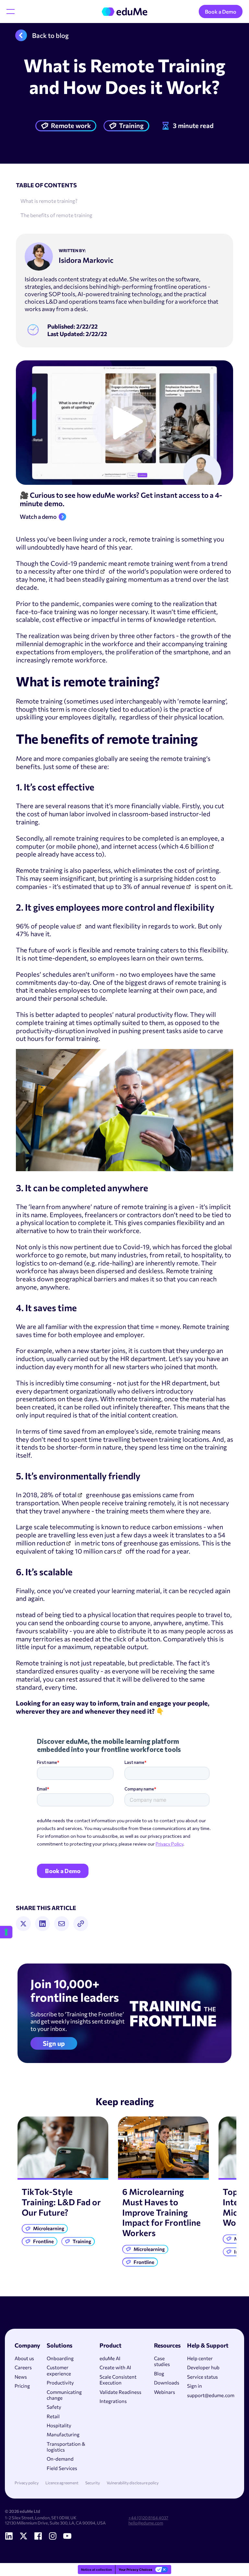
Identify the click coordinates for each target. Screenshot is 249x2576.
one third (86, 571)
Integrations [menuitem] (113, 2401)
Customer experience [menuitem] (59, 2370)
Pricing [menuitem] (22, 2386)
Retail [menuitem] (53, 2416)
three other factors (147, 635)
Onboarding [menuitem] (60, 2358)
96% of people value (46, 926)
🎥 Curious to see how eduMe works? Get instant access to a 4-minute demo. (121, 500)
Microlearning (49, 2228)
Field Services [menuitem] (62, 2468)
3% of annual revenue (154, 886)
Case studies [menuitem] (162, 2361)
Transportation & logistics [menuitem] (66, 2447)
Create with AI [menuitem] (115, 2367)
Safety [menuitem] (54, 2407)
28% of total (58, 1495)
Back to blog (50, 35)
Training (131, 125)
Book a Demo (221, 12)
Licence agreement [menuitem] (62, 2483)
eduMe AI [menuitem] (110, 2358)
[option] (63, 2183)
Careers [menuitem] (23, 2367)
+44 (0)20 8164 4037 (148, 2518)
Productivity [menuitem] (60, 2383)
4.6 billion (194, 846)
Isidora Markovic (86, 260)
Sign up (54, 2043)
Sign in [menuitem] (195, 2386)
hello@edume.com (146, 2523)
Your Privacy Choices (136, 2570)
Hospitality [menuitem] (59, 2425)
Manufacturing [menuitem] (63, 2434)
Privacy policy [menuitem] (27, 2483)
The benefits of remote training (56, 215)
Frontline (43, 2241)
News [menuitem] (21, 2377)
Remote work (71, 125)
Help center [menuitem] (200, 2358)
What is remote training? (49, 201)
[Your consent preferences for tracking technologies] (6, 1932)
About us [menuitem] (24, 2358)
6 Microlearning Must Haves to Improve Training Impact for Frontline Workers (161, 2212)
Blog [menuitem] (159, 2373)
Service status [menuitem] (202, 2377)
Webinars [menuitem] (165, 2392)
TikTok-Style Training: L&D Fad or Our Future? (61, 2202)
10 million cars (95, 1551)
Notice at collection (96, 2570)
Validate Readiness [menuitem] (120, 2392)
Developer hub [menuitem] (203, 2367)
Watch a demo (38, 517)
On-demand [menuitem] (60, 2459)
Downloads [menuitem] (167, 2383)
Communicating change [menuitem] (64, 2395)
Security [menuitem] (93, 2483)
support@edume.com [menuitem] (211, 2395)
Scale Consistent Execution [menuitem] (118, 2380)
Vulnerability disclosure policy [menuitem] (133, 2483)
